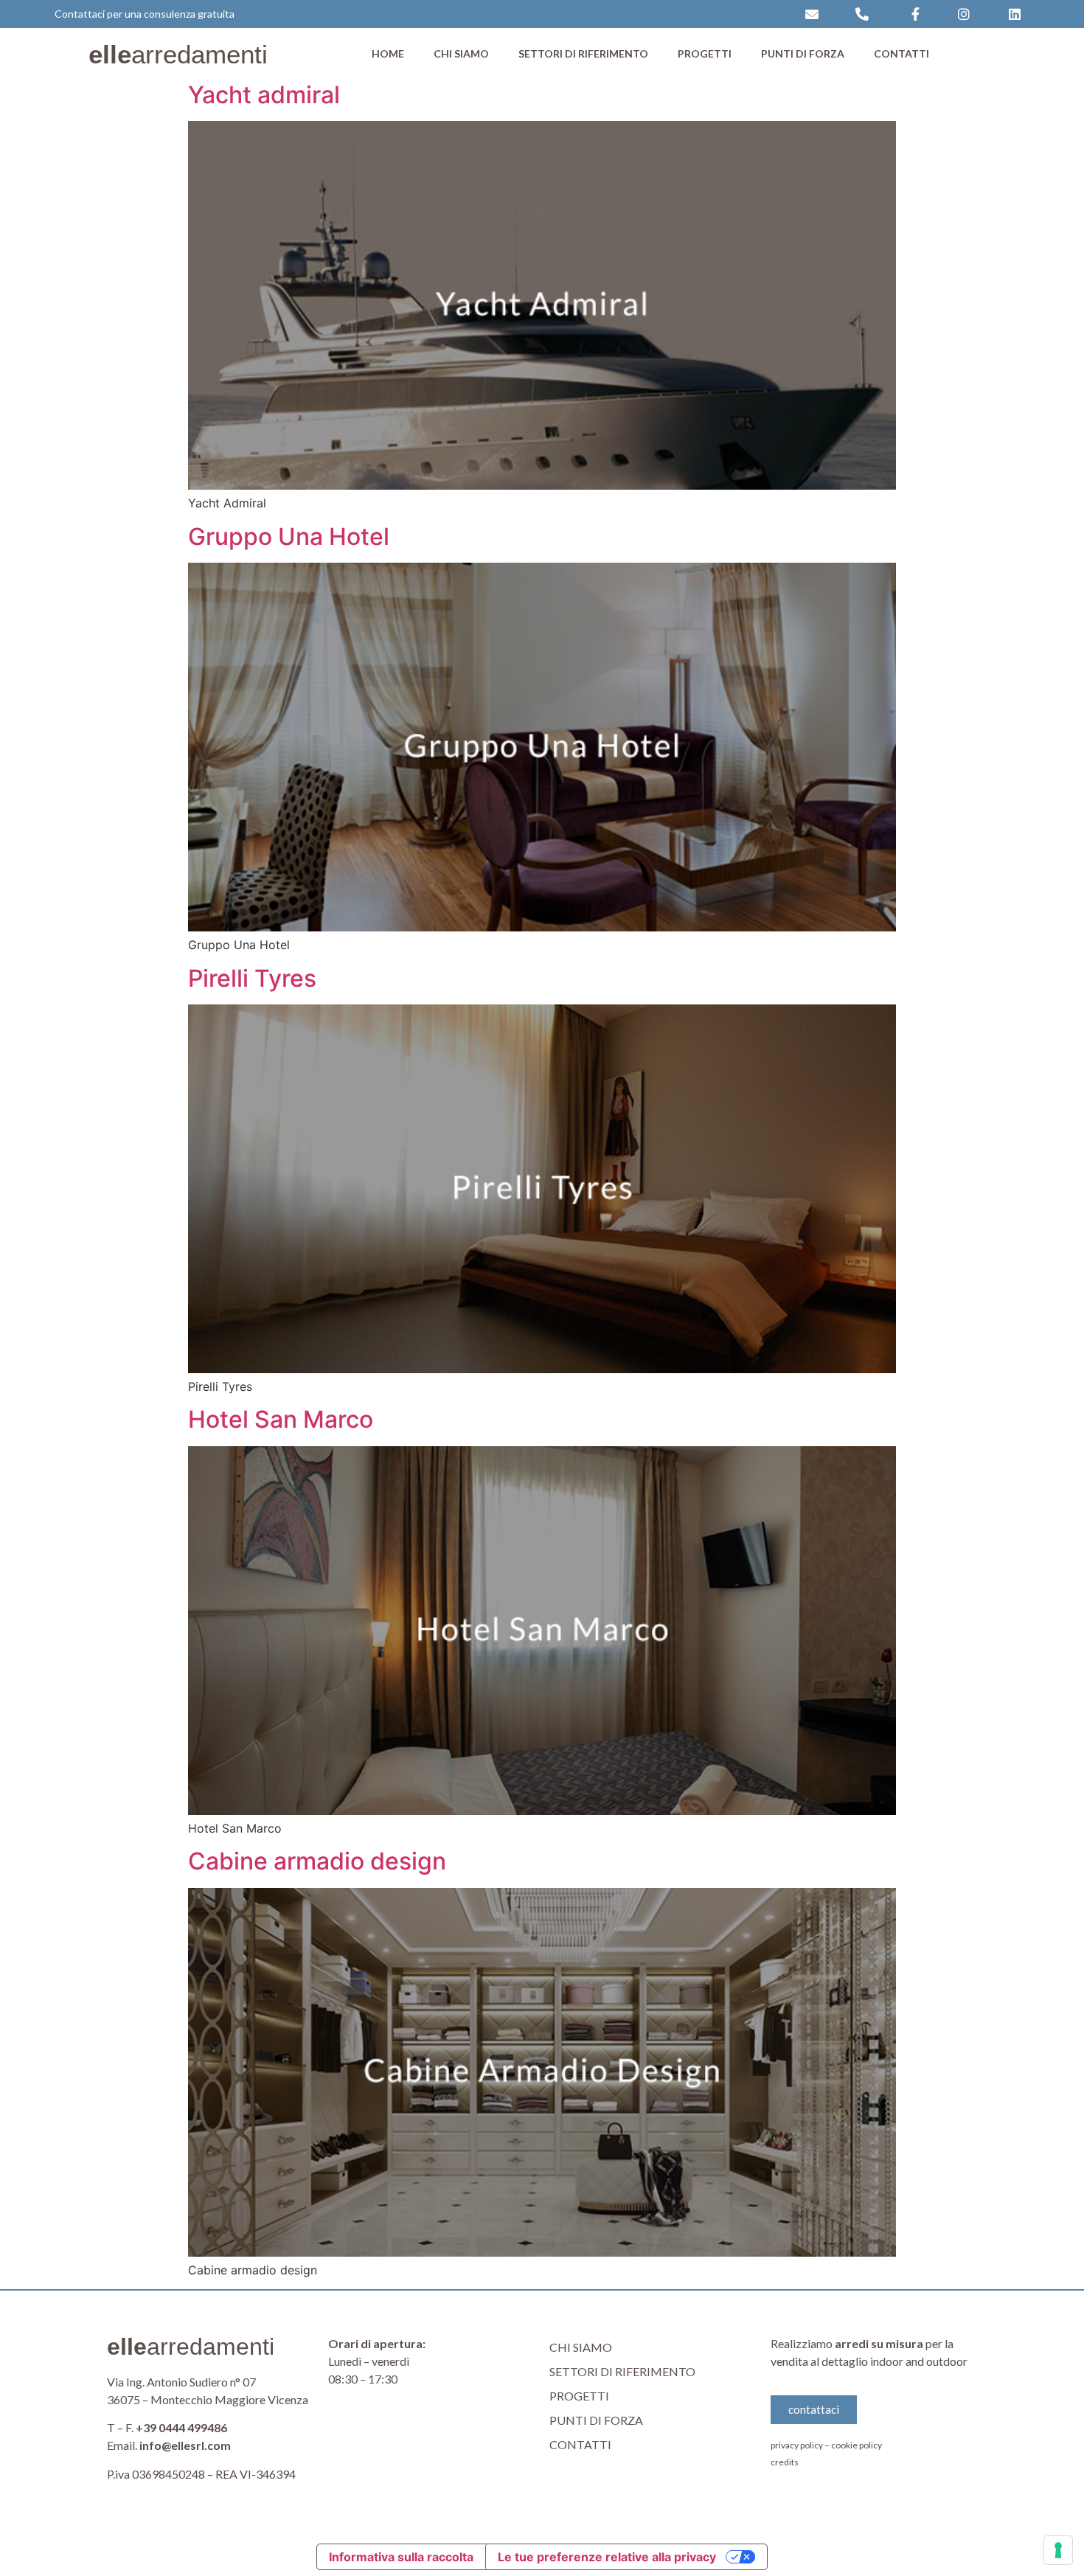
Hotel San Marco (281, 1419)
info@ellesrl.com (185, 2445)
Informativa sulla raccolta (401, 2557)
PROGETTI (579, 2396)
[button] (814, 2410)
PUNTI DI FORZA (596, 2420)
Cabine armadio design (317, 1861)
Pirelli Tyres (252, 978)
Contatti (901, 53)
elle (178, 54)
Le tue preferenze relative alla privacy (607, 2557)
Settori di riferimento (583, 53)
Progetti (705, 53)
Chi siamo (461, 53)
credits (785, 2462)
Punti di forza (803, 53)
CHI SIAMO (581, 2347)
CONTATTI (580, 2444)
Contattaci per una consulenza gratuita (145, 14)
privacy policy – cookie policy (826, 2445)
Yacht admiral (264, 95)
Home (388, 53)
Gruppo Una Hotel (289, 537)
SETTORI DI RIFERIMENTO (622, 2371)
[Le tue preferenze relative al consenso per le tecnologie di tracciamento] (1058, 2550)
